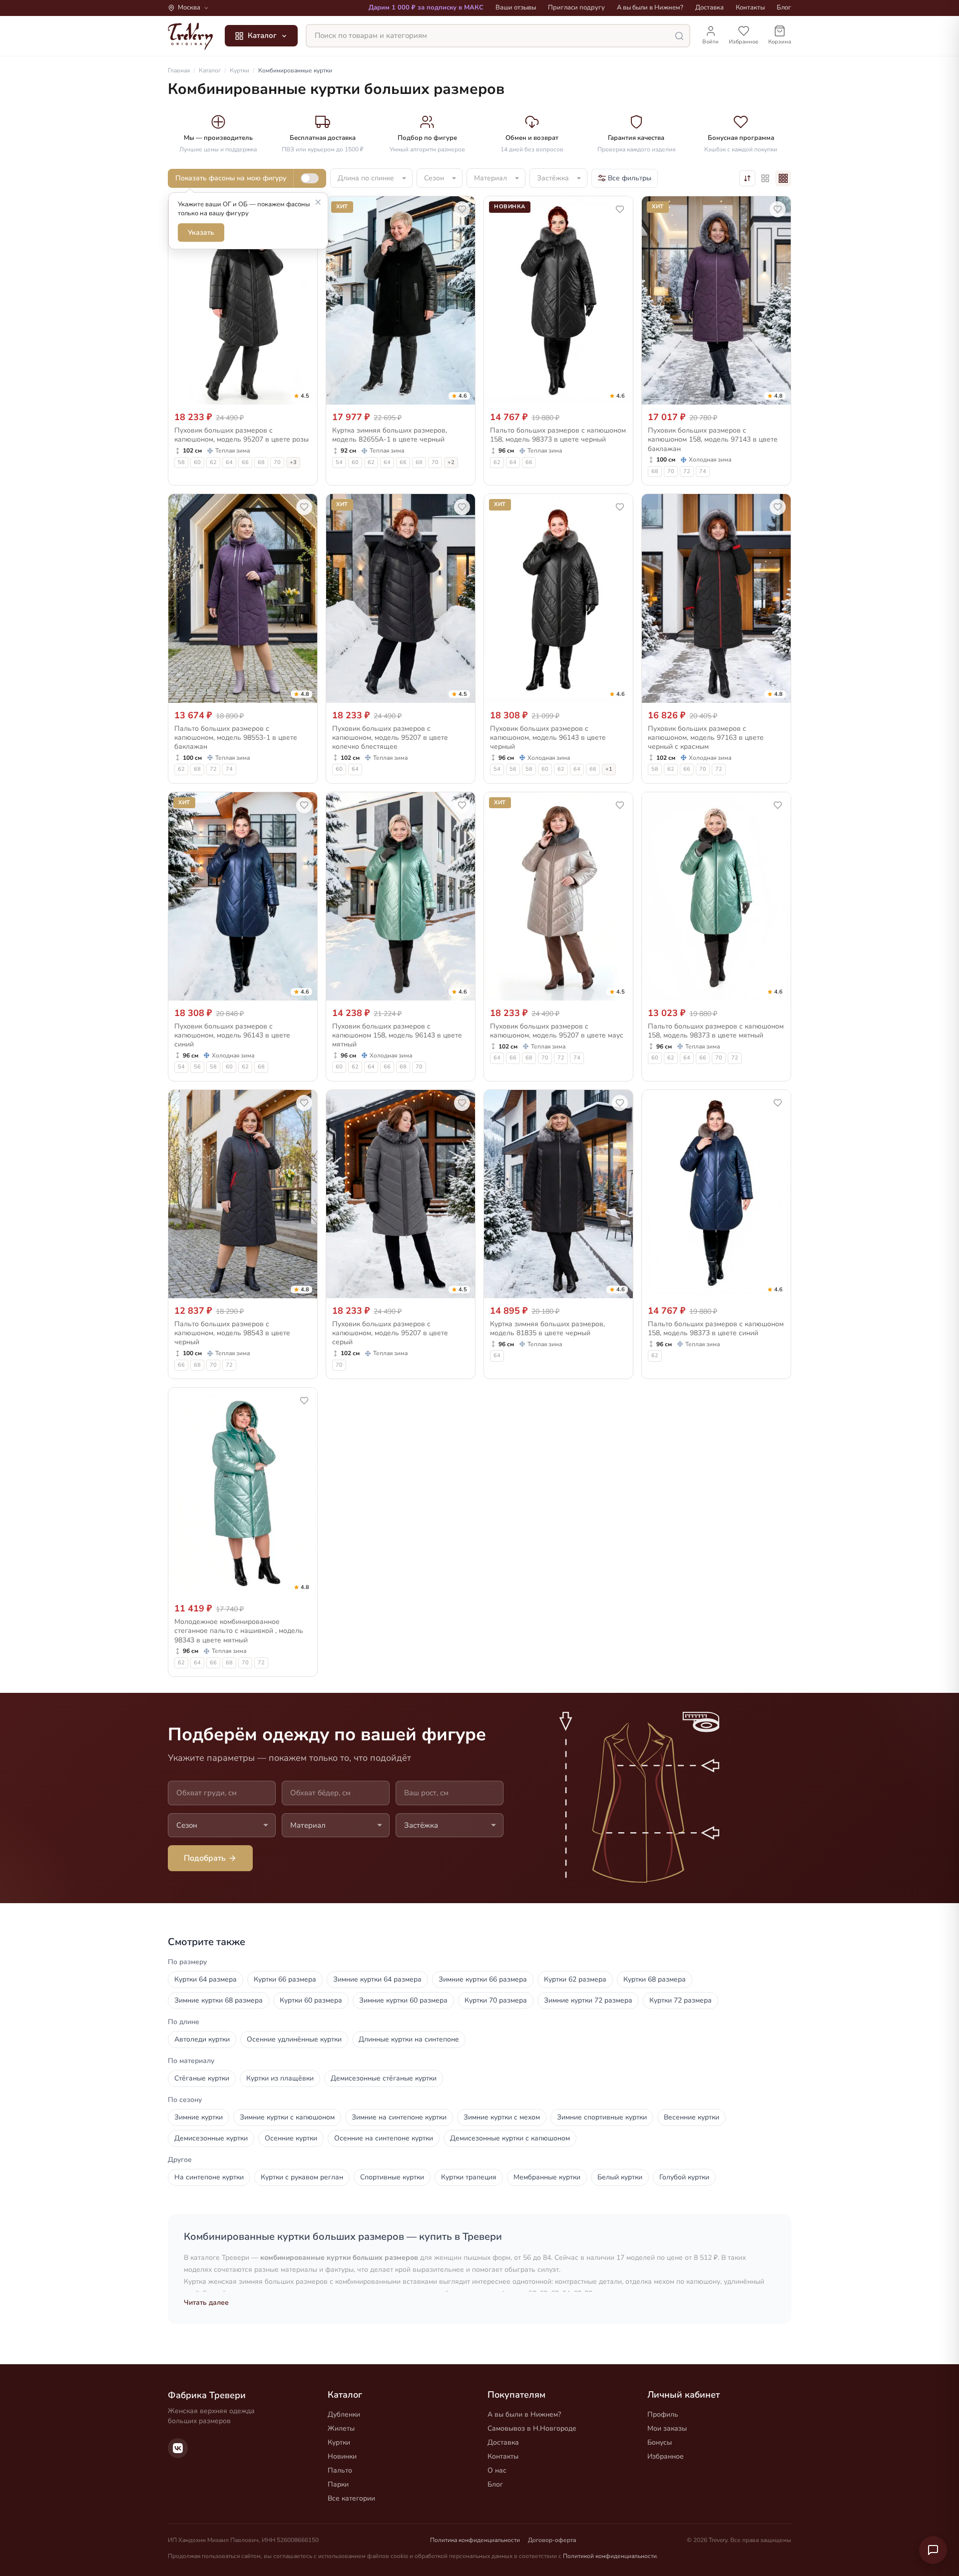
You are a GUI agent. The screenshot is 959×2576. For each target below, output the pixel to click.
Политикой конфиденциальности (610, 2556)
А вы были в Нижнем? (650, 7)
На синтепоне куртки (209, 2177)
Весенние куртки (692, 2117)
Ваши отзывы (516, 7)
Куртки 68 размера (655, 1979)
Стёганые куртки (202, 2078)
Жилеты (341, 2428)
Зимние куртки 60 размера (403, 2000)
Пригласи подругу (576, 7)
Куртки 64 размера (206, 1979)
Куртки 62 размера (575, 1979)
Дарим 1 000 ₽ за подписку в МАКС (426, 7)
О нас (497, 2470)
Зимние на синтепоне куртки (399, 2117)
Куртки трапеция (469, 2177)
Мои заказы (667, 2428)
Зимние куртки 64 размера (377, 1979)
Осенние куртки (291, 2138)
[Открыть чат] (933, 2550)
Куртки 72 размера (681, 2000)
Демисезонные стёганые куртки (384, 2078)
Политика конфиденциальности (475, 2540)
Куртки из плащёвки (280, 2078)
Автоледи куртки (202, 2039)
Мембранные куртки (547, 2177)
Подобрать (205, 1858)
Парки (338, 2484)
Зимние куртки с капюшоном (287, 2117)
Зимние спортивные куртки (602, 2117)
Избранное (666, 2456)
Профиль (663, 2414)
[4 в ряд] (783, 178)
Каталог (262, 35)
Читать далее (206, 2303)
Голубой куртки (684, 2177)
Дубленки (344, 2414)
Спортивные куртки (392, 2177)
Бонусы (660, 2442)
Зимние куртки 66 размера (483, 1979)
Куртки (339, 2442)
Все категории (351, 2498)
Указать (201, 233)
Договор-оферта (552, 2540)
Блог (784, 7)
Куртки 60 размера (311, 2000)
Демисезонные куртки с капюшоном (510, 2138)
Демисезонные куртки (211, 2138)
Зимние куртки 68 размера (219, 2000)
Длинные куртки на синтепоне (409, 2039)
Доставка (710, 7)
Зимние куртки (199, 2117)
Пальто (340, 2470)
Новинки (342, 2456)
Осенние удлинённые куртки (294, 2039)
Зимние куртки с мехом (502, 2117)
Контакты (750, 7)
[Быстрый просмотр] (303, 395)
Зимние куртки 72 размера (588, 2000)
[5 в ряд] (765, 178)
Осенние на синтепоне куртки (384, 2138)
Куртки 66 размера (285, 1979)
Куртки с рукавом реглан (302, 2177)
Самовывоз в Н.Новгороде (532, 2428)
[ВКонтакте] (178, 2448)
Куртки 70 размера (496, 2000)
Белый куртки (620, 2177)
